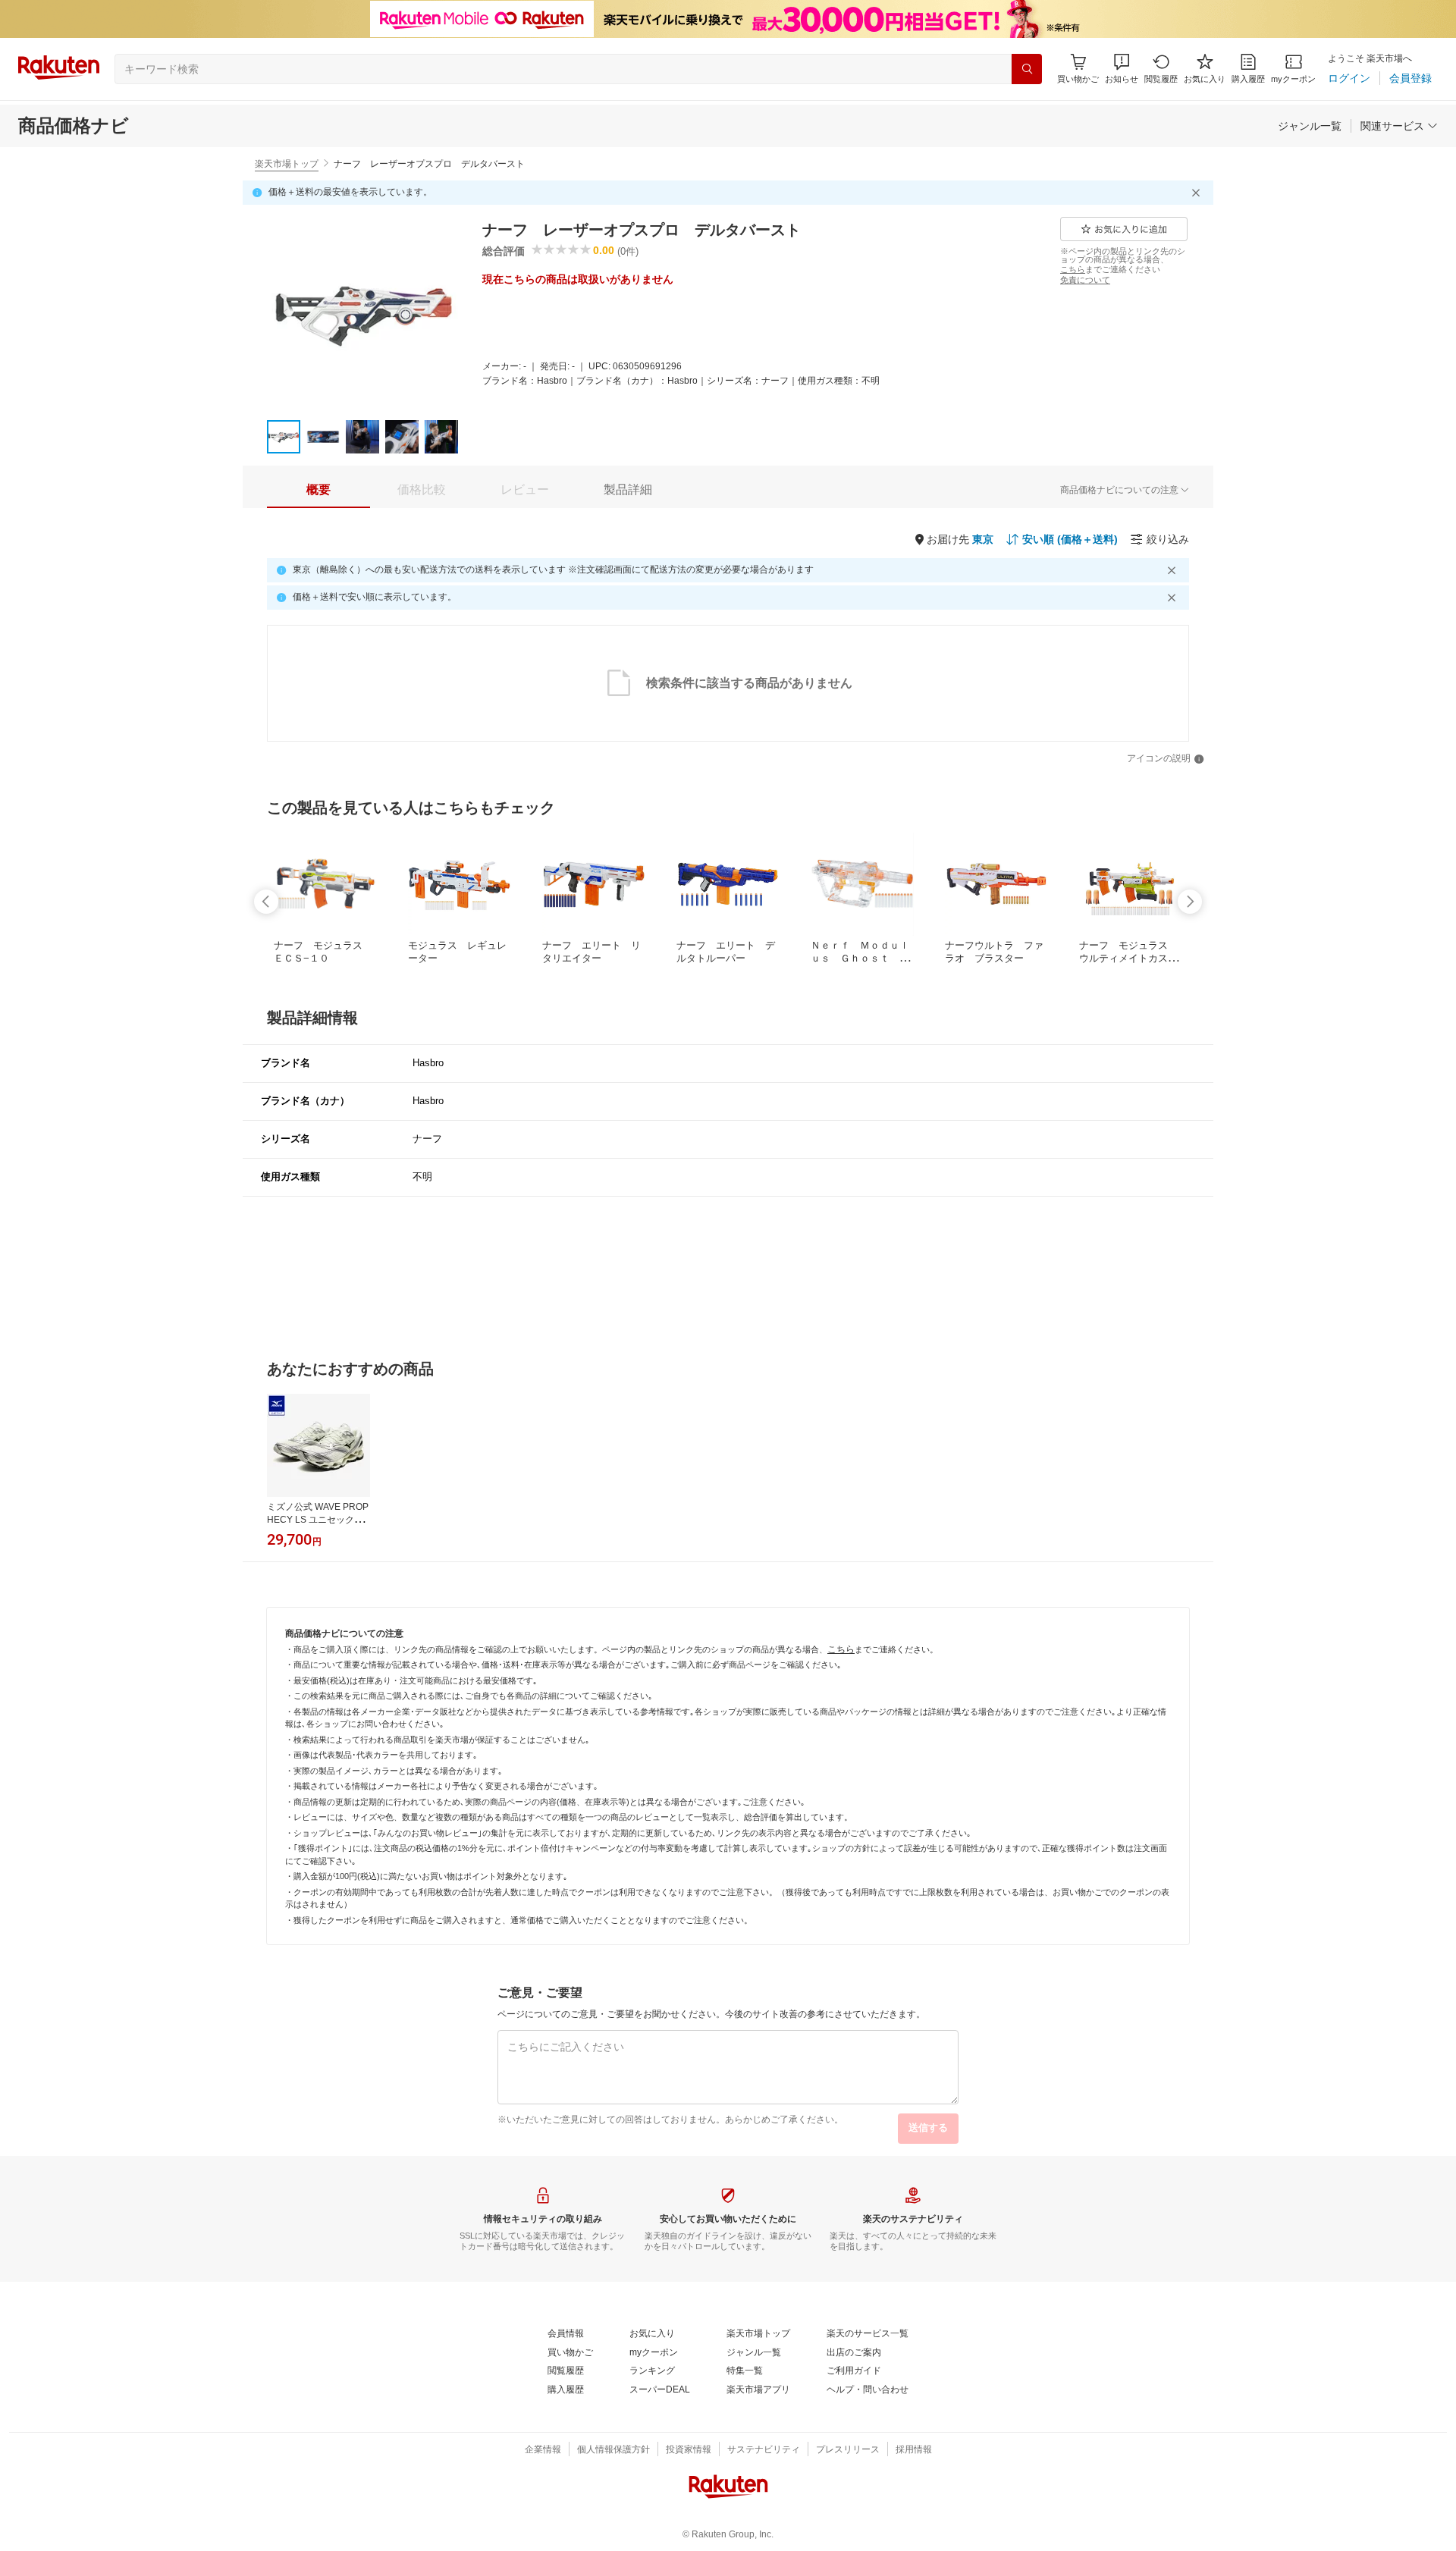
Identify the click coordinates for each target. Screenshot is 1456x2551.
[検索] (1027, 69)
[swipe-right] (1190, 902)
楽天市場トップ (287, 164)
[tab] (318, 490)
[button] (1122, 69)
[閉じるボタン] (1198, 193)
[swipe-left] (266, 902)
